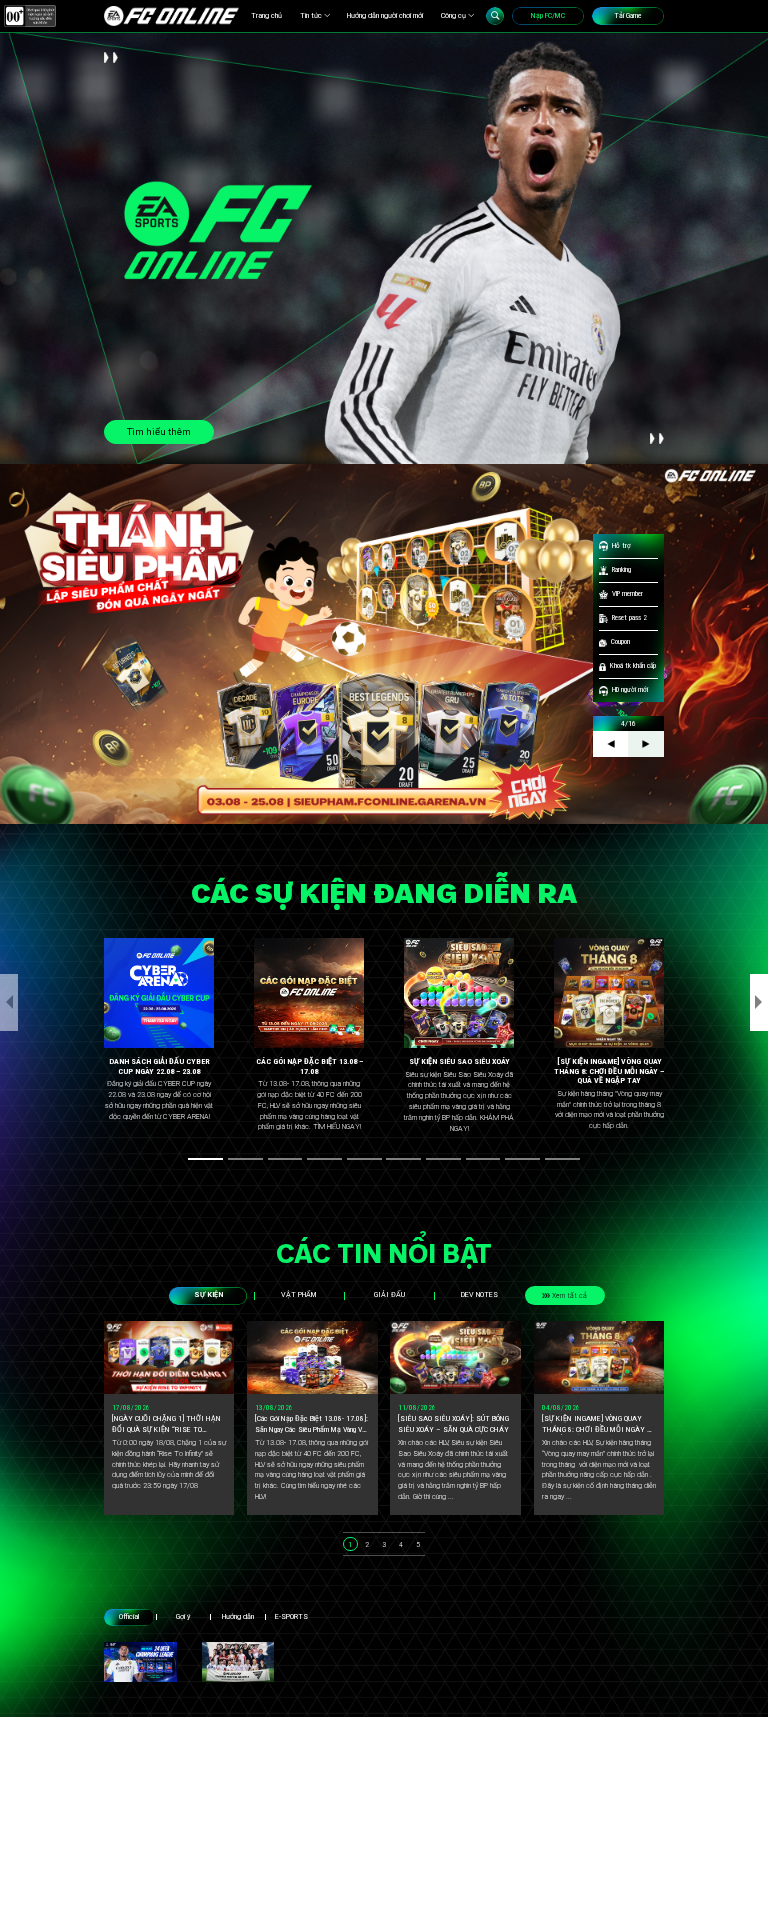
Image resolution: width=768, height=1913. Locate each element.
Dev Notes (479, 1294)
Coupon (620, 641)
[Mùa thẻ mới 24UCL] (140, 1662)
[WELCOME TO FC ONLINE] (171, 16)
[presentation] (9, 1002)
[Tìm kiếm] (495, 16)
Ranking (621, 569)
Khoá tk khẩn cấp (633, 665)
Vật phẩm (298, 1294)
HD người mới (630, 689)
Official (129, 1616)
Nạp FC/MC (548, 15)
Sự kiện (208, 1294)
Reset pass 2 (629, 617)
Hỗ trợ (621, 545)
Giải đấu (389, 1294)
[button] (205, 1159)
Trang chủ (266, 15)
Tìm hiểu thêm (159, 431)
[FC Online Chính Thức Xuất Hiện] (238, 1662)
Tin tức (311, 15)
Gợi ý (183, 1616)
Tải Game (628, 15)
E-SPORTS (291, 1616)
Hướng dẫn (238, 1616)
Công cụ (453, 15)
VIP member (627, 593)
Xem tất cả (569, 1295)
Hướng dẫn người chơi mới (385, 15)
